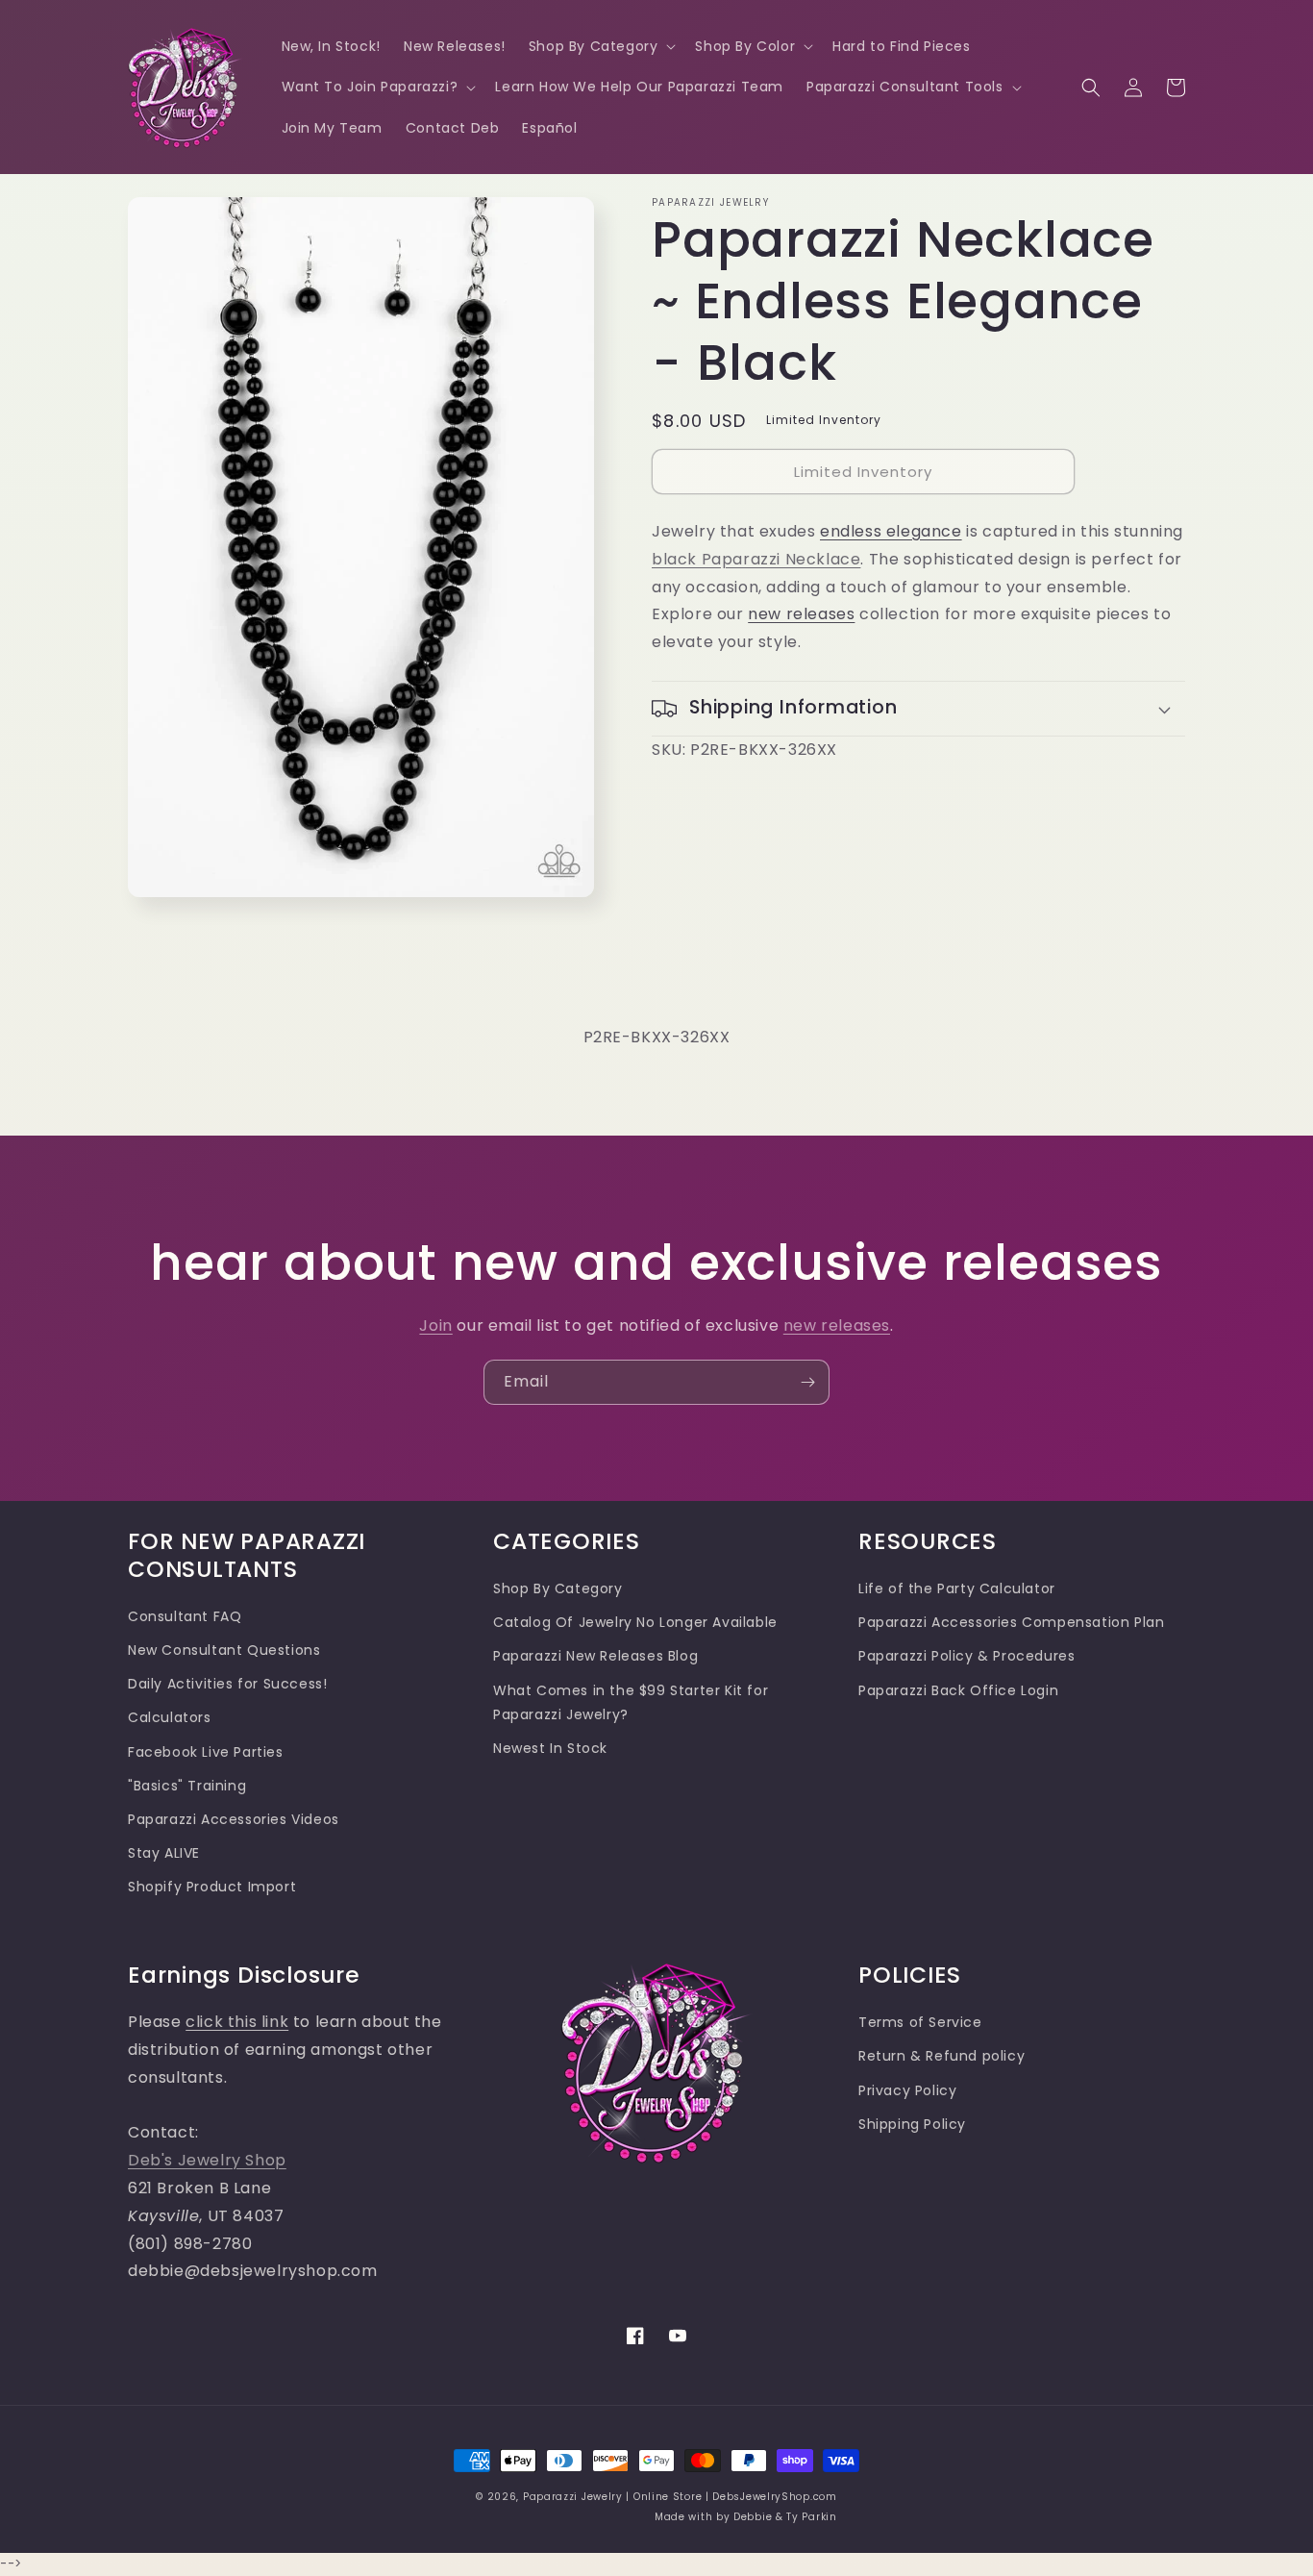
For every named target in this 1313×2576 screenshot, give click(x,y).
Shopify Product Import (212, 1887)
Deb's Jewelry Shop (207, 2160)
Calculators (170, 1717)
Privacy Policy (907, 2090)
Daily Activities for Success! (227, 1684)
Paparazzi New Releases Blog (595, 1656)
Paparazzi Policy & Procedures (966, 1656)
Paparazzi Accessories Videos (234, 1819)
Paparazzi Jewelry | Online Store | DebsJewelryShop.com (680, 2497)
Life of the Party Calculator (957, 1588)
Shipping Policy (912, 2124)
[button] (601, 46)
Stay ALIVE (164, 1853)
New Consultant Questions (224, 1650)
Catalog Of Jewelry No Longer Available (635, 1622)
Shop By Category (558, 1588)
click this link (237, 2022)
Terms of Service (920, 2022)
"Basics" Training (187, 1786)
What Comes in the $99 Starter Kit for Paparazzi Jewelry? (631, 1702)
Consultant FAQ (185, 1616)
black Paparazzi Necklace (756, 559)
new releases (801, 614)
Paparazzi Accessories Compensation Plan (1011, 1622)
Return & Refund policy (941, 2056)
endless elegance (891, 531)
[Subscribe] (807, 1382)
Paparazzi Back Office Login (958, 1690)
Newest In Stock (550, 1748)
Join (435, 1326)
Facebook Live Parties (206, 1752)
